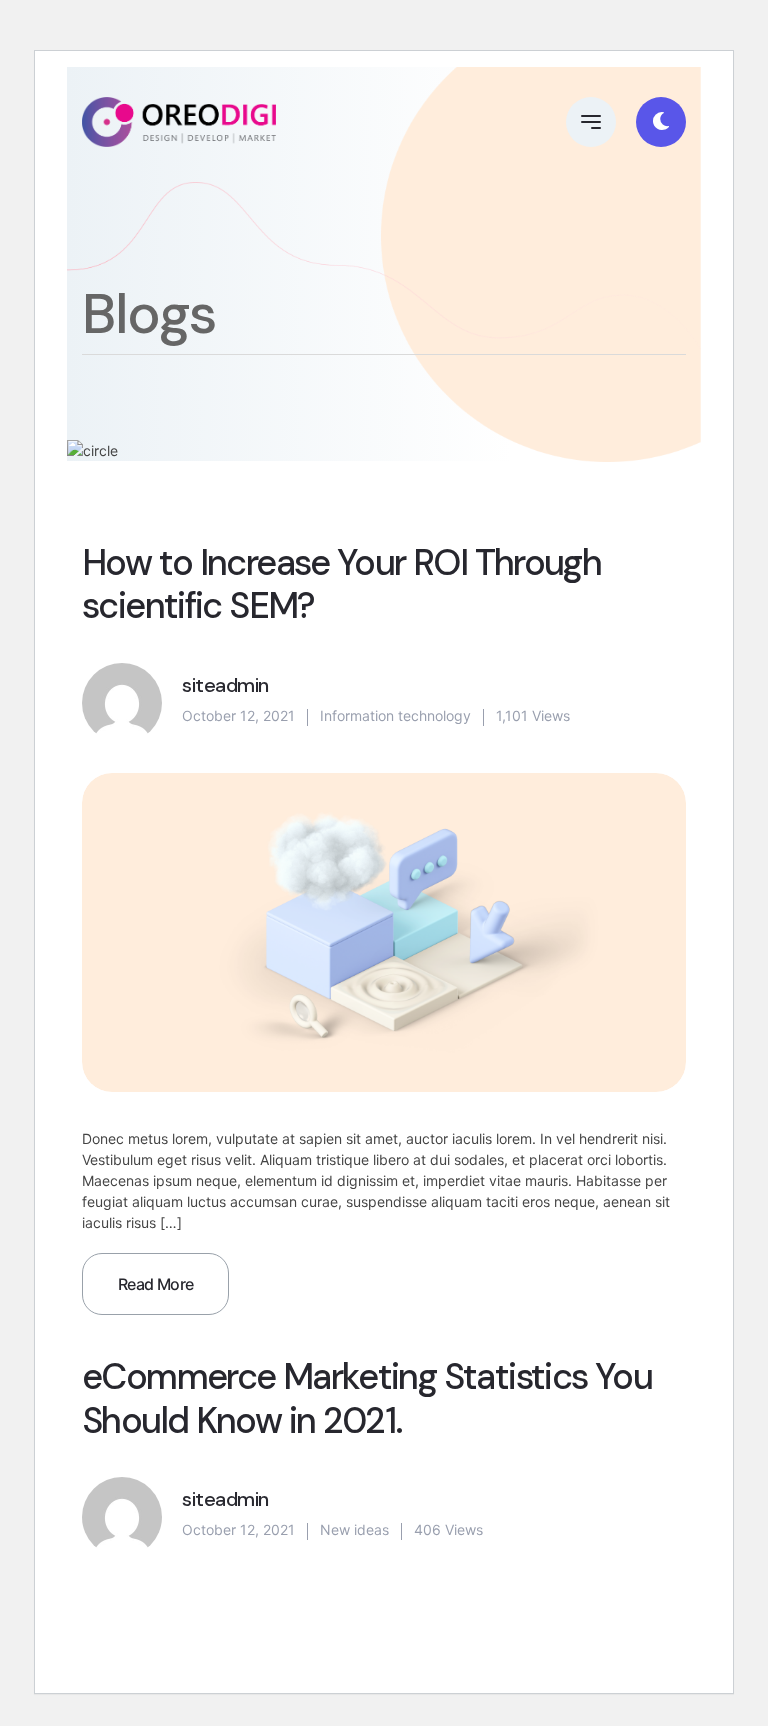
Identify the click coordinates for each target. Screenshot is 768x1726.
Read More (155, 1284)
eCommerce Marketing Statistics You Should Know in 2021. (367, 1398)
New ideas (354, 1529)
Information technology (395, 715)
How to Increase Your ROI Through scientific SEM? (341, 584)
